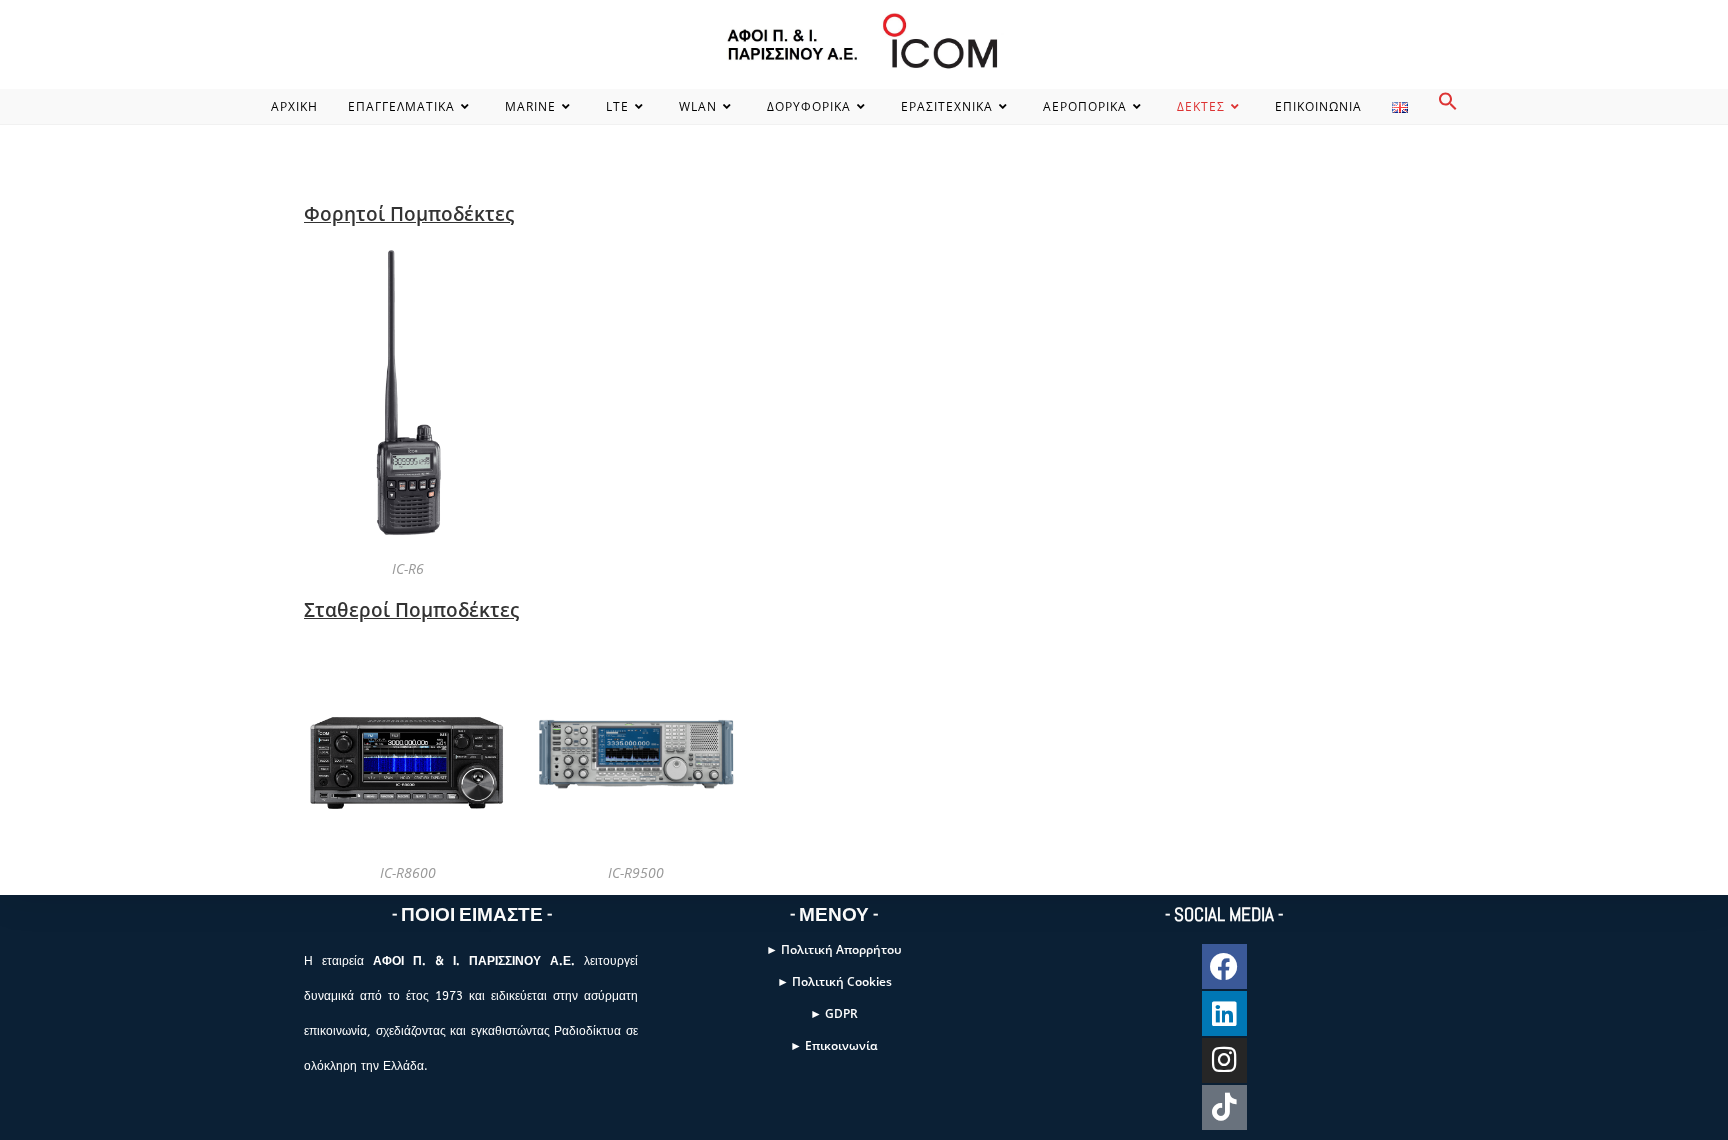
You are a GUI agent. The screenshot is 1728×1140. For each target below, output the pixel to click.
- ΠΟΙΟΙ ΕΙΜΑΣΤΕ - (472, 914)
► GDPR (834, 1013)
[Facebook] (1224, 966)
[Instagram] (1224, 1060)
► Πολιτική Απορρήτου (834, 949)
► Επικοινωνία (834, 1045)
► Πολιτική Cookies (834, 981)
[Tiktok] (1224, 1107)
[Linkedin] (1224, 1013)
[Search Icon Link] (1448, 106)
